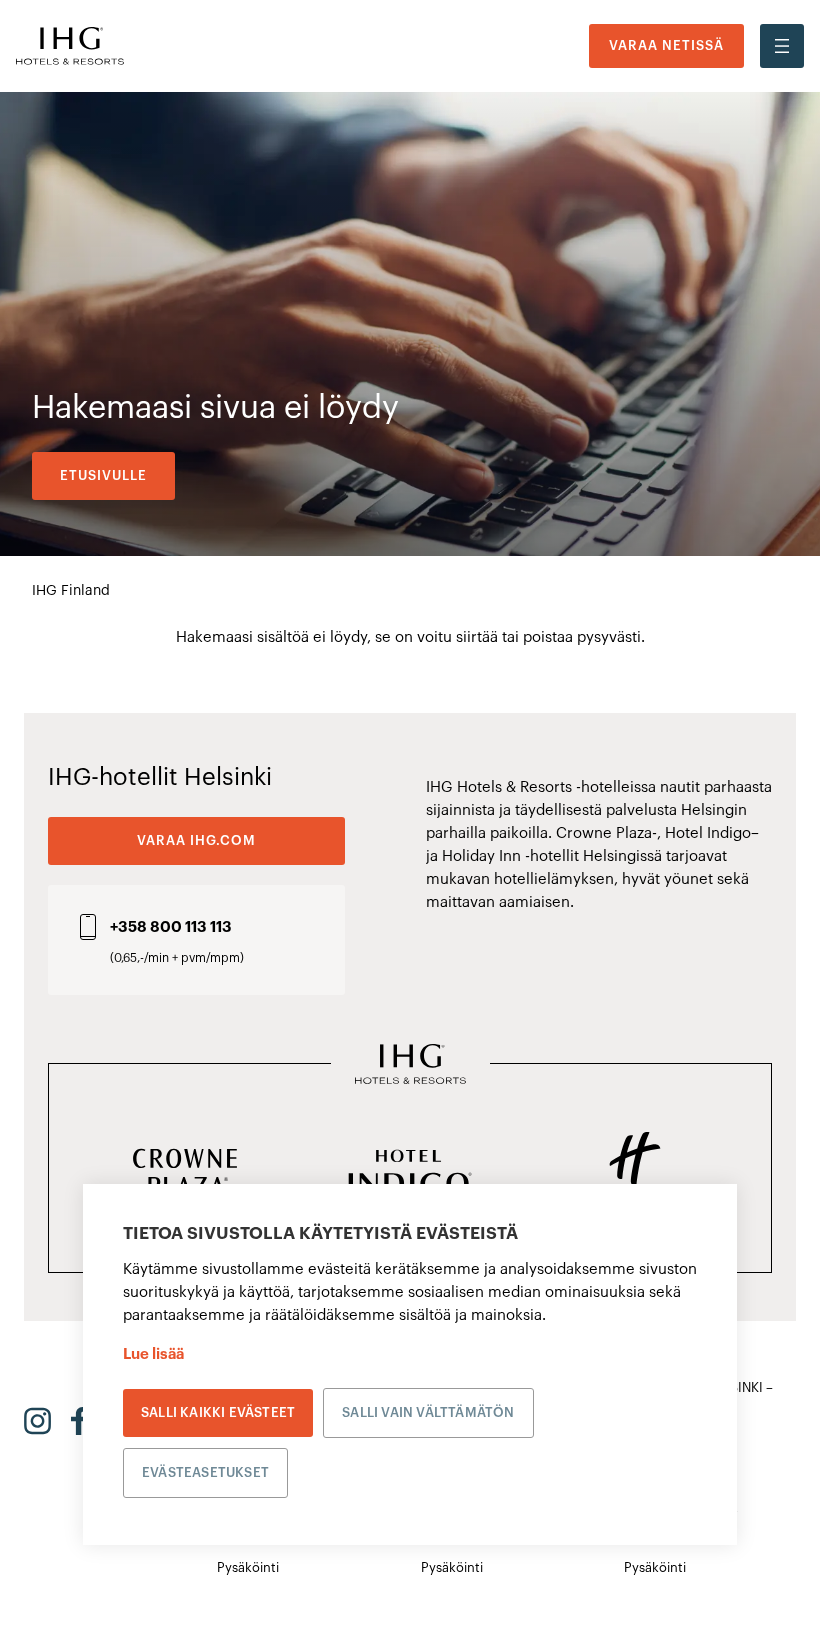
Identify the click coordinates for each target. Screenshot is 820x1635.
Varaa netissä (666, 45)
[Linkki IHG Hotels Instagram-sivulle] (37, 1421)
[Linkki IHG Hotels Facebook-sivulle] (79, 1421)
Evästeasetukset (205, 1472)
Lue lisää (153, 1354)
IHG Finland (71, 591)
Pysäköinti (248, 1567)
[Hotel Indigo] (410, 1174)
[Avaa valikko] (782, 46)
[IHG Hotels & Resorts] (410, 1066)
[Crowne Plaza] (185, 1174)
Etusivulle (103, 475)
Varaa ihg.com (196, 840)
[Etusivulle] (70, 46)
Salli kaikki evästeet (218, 1412)
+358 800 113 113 (171, 927)
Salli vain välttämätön (428, 1412)
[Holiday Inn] (634, 1174)
